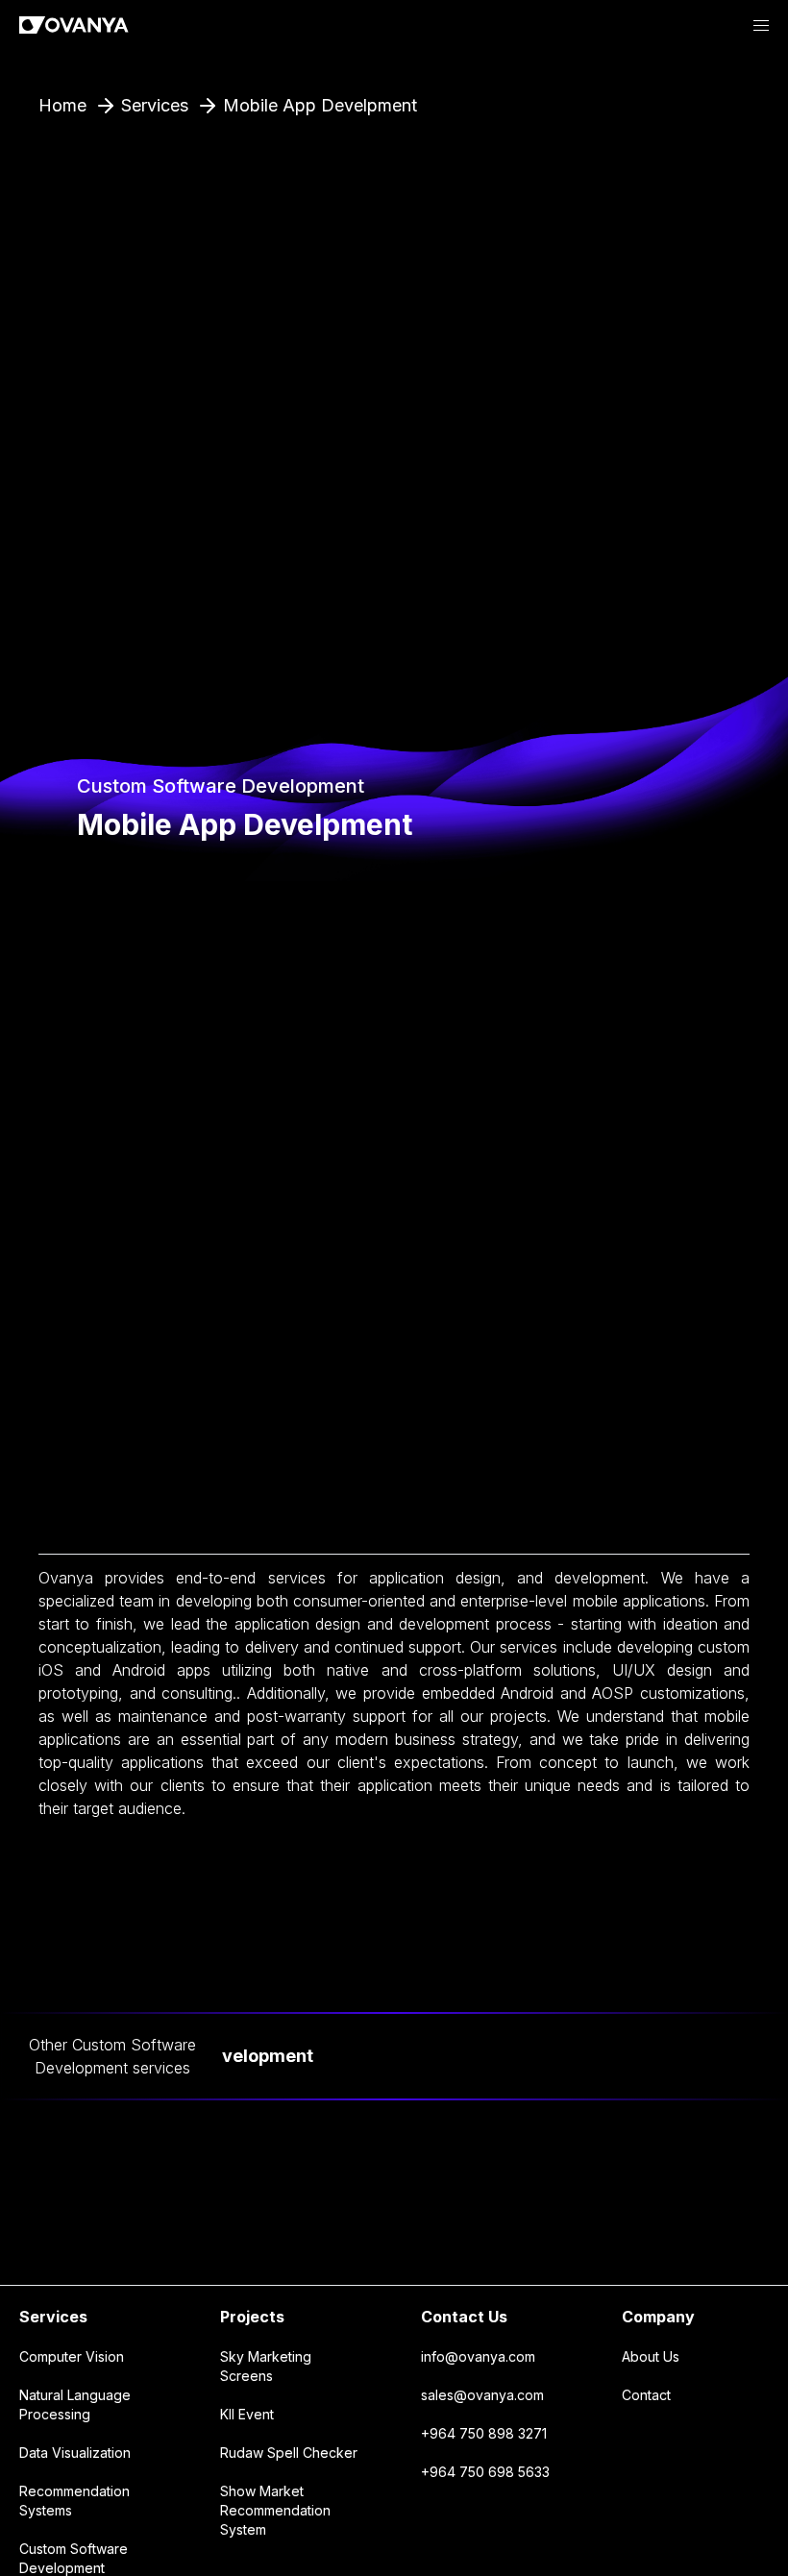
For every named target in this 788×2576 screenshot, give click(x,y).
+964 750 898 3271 (484, 2433)
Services (53, 2317)
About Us (651, 2356)
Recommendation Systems (74, 2501)
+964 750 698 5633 (485, 2472)
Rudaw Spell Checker (289, 2453)
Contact (646, 2395)
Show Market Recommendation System (275, 2510)
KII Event (247, 2414)
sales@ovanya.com (482, 2395)
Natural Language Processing (75, 2404)
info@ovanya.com (478, 2356)
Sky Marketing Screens (266, 2366)
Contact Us (464, 2317)
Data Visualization (75, 2453)
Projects (252, 2317)
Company (658, 2317)
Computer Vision (72, 2356)
